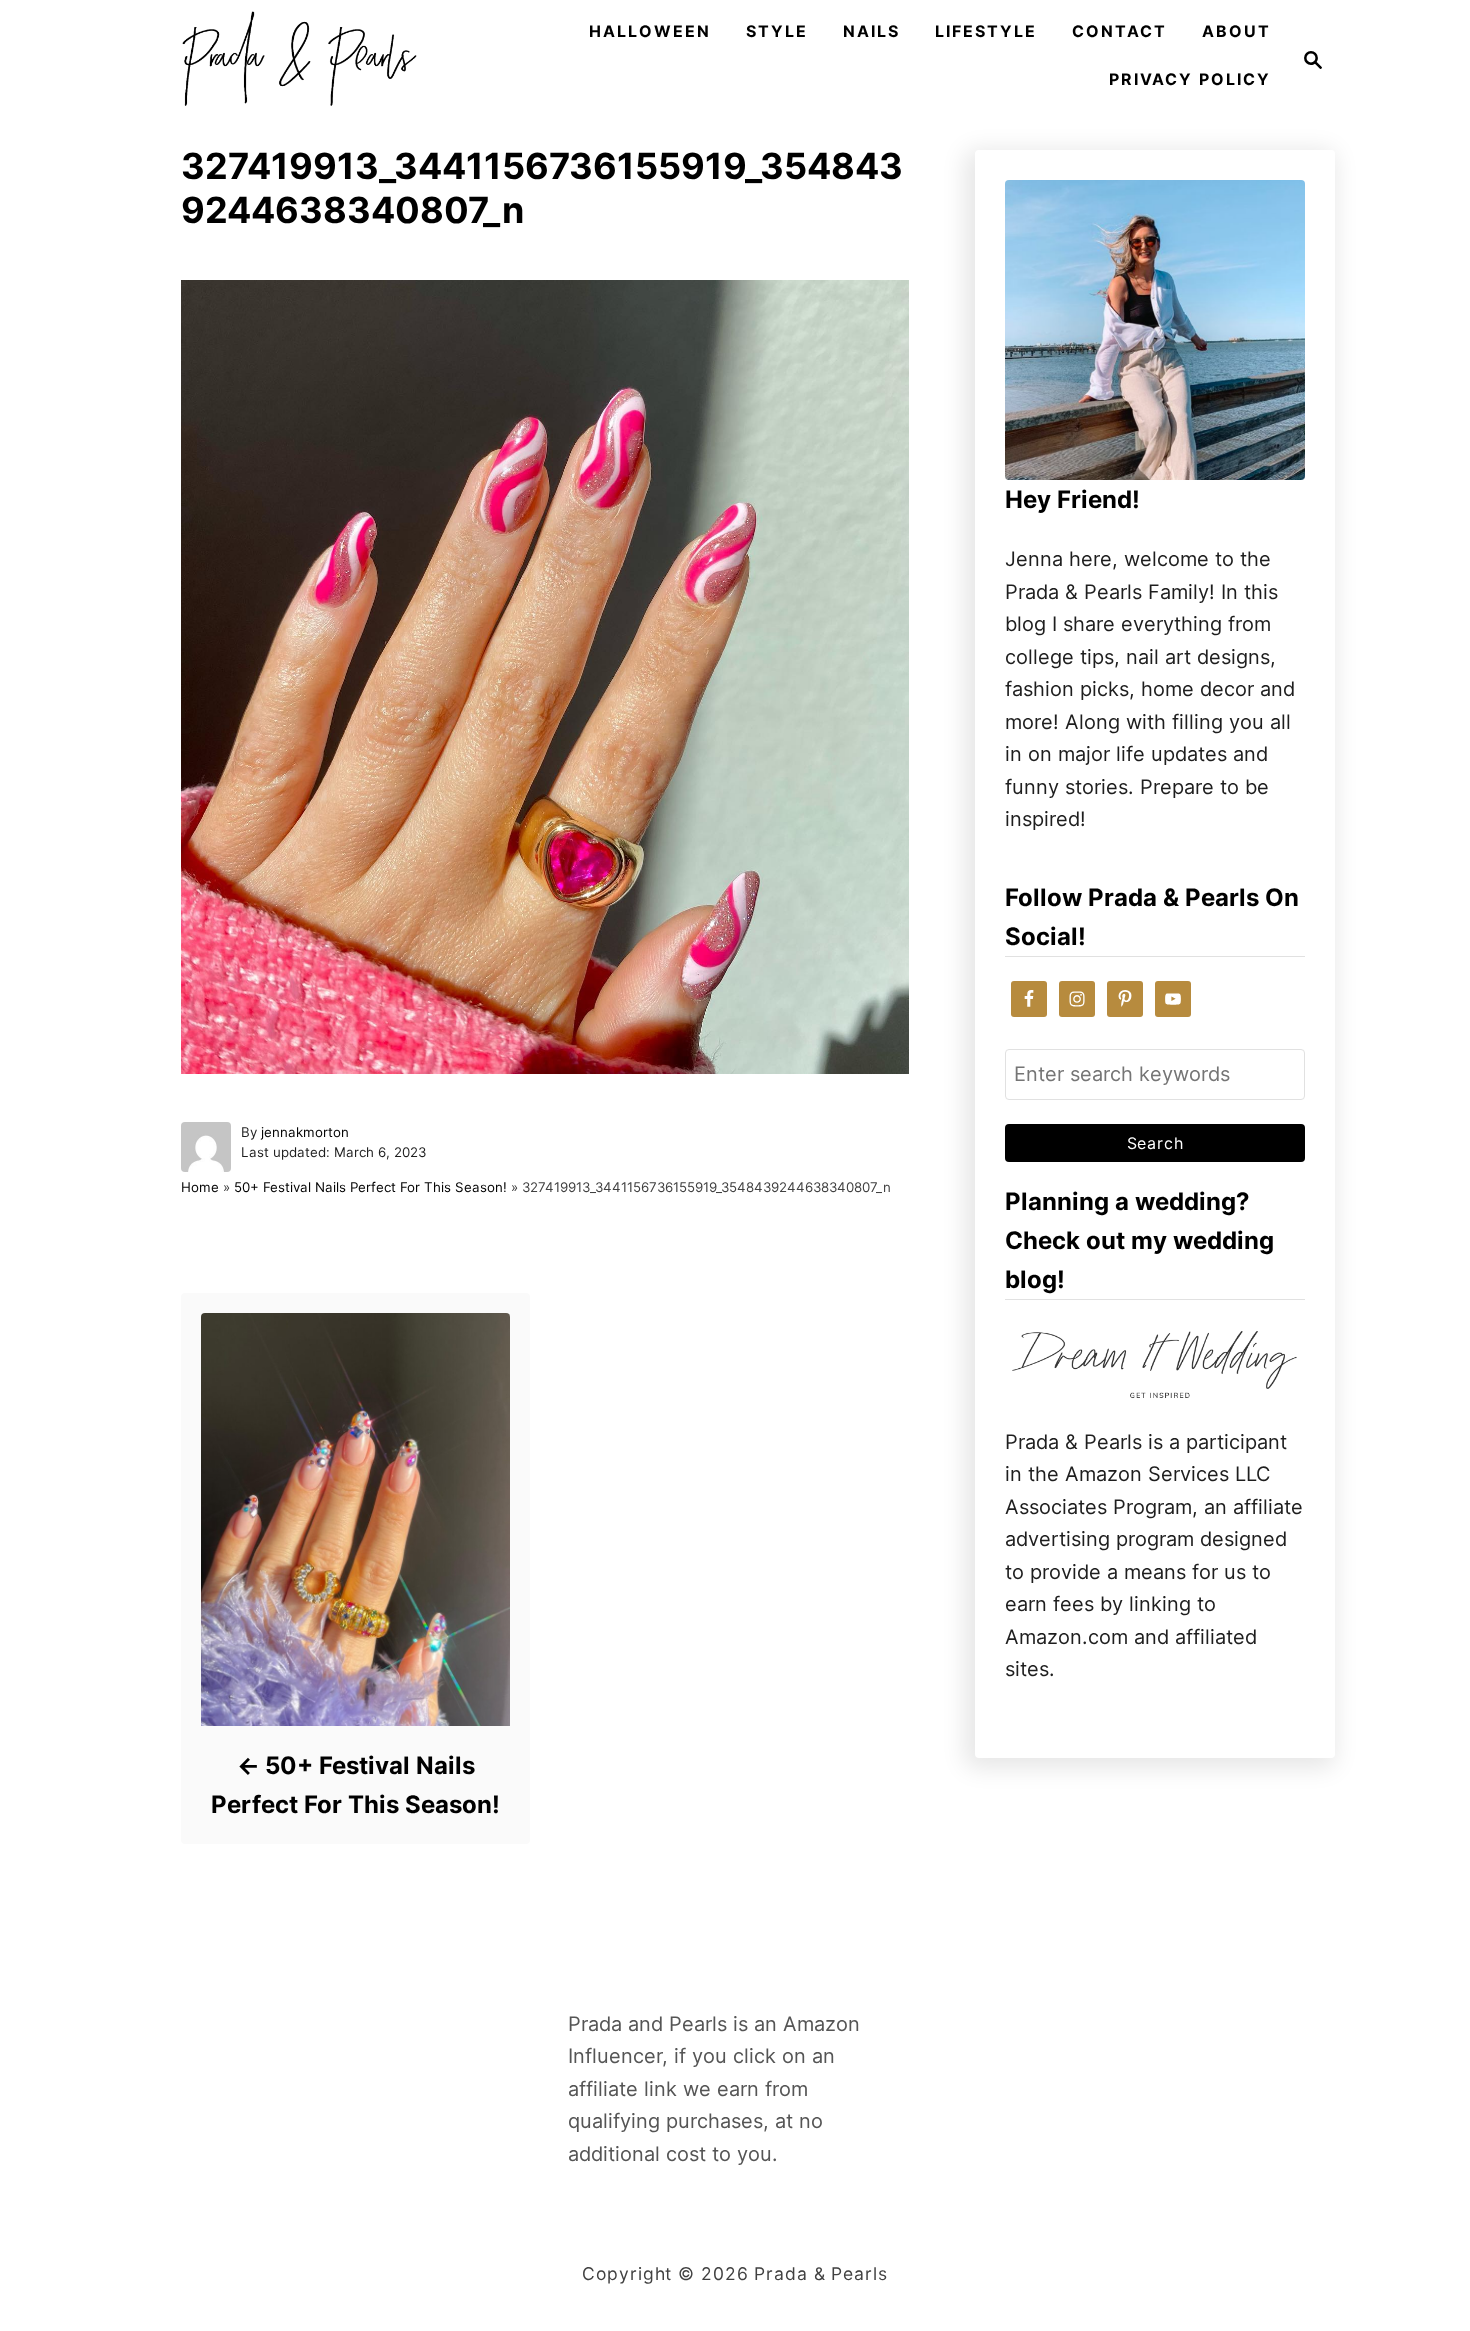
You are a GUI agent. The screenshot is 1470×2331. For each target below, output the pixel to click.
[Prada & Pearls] (293, 60)
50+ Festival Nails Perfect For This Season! (370, 1187)
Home (200, 1187)
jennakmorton (305, 1132)
